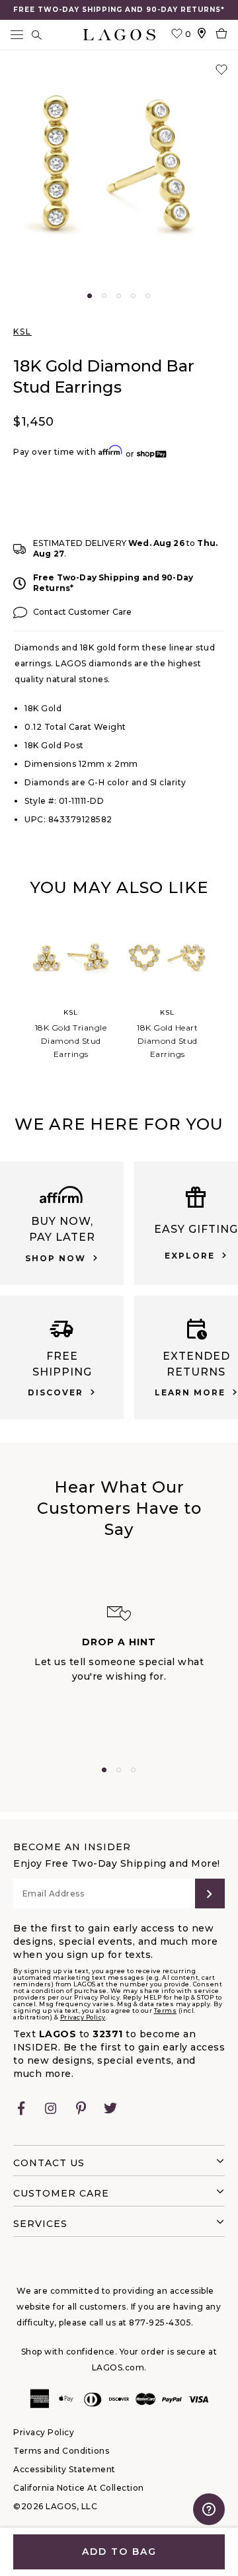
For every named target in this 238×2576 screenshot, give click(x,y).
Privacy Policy (83, 2017)
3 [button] (119, 296)
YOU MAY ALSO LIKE (119, 887)
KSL (22, 332)
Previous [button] (12, 988)
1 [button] (90, 296)
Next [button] (226, 988)
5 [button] (148, 296)
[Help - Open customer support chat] (209, 2509)
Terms (166, 2010)
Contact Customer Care (82, 612)
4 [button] (133, 296)
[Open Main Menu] (17, 35)
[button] (119, 172)
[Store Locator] (202, 35)
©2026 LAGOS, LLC (55, 2506)
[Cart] (221, 35)
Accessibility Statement (64, 2469)
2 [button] (104, 296)
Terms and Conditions (61, 2451)
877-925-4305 (160, 2322)
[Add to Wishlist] (221, 70)
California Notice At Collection (79, 2488)
